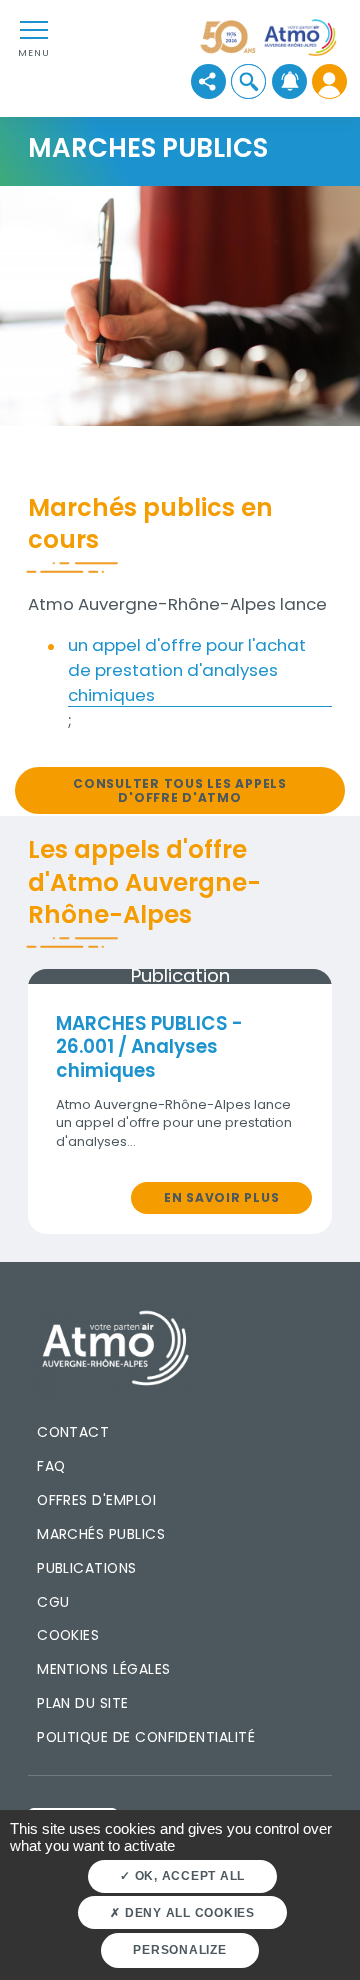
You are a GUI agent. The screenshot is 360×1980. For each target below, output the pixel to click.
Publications (87, 1568)
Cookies (68, 1635)
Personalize (179, 1950)
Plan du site (83, 1703)
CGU (53, 1602)
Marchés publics (101, 1534)
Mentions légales (103, 1669)
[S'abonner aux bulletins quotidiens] (289, 81)
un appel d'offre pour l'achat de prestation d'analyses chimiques (187, 670)
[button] (248, 81)
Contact (73, 1432)
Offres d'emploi (96, 1500)
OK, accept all (188, 1876)
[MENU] (34, 29)
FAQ (51, 1466)
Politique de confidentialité (146, 1737)
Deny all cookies (188, 1913)
